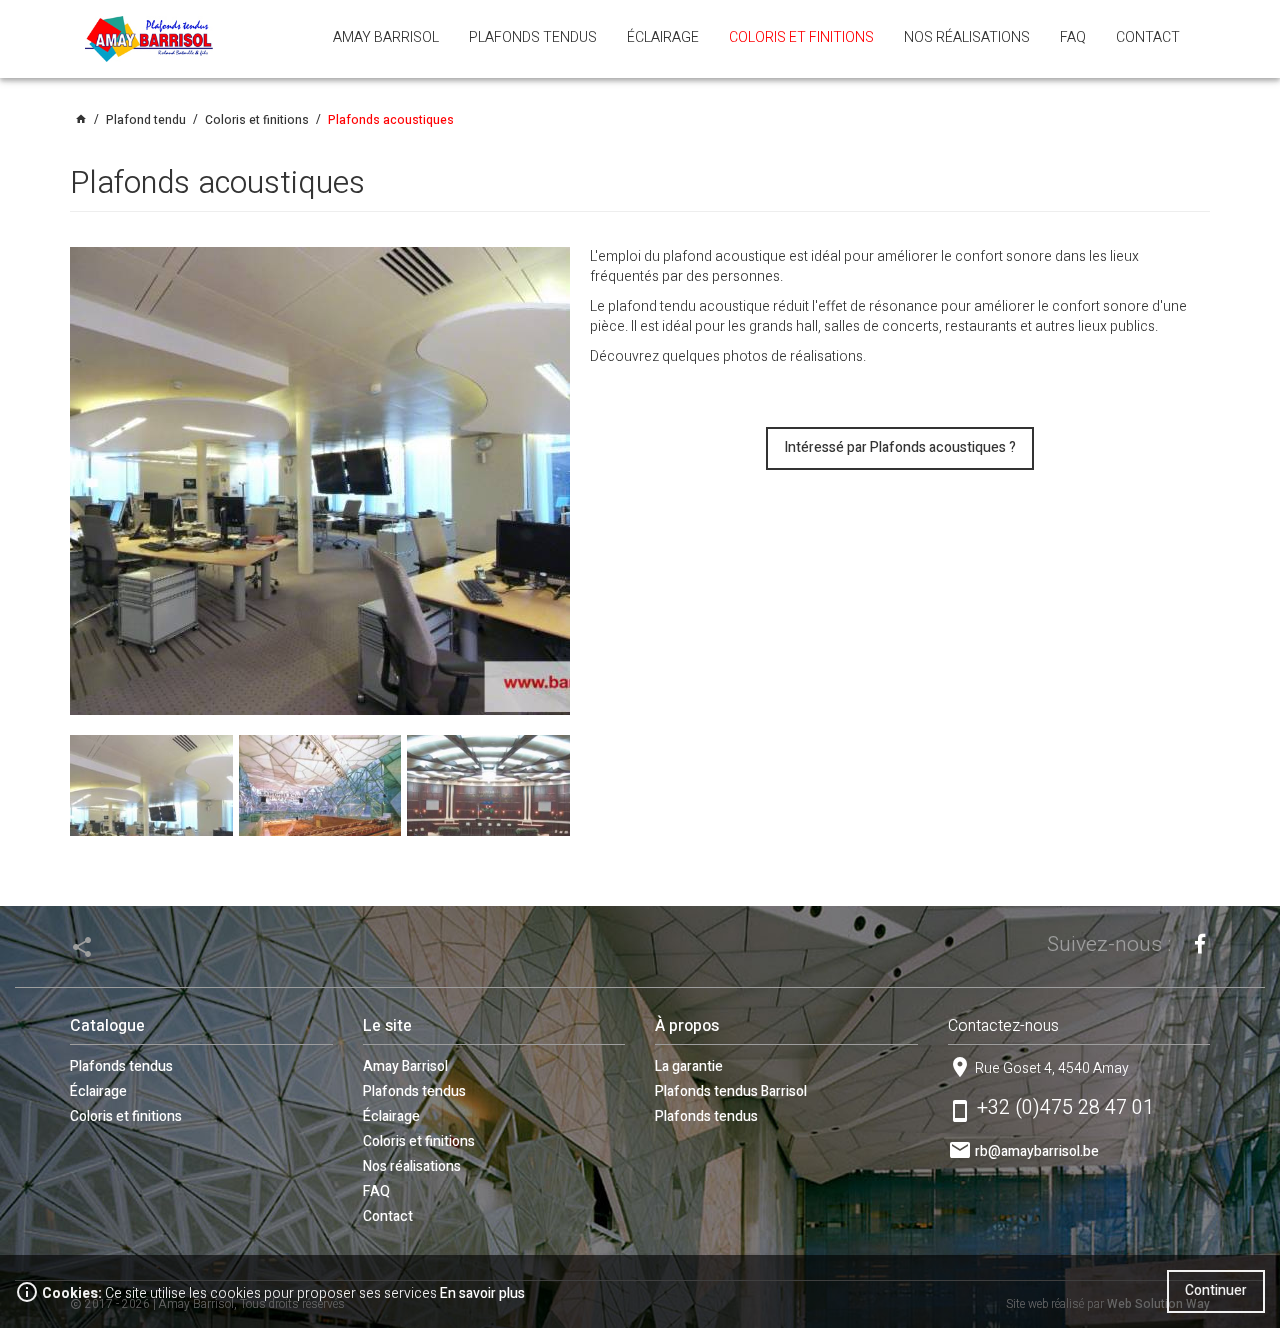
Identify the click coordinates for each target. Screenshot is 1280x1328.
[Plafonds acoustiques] (320, 481)
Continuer (1216, 1290)
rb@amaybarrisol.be (1037, 1151)
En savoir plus (482, 1293)
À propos (687, 1026)
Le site (387, 1026)
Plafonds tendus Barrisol (731, 1091)
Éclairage (98, 1091)
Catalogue (107, 1026)
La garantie (689, 1066)
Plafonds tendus (121, 1066)
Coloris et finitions (126, 1116)
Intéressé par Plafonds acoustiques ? (900, 447)
